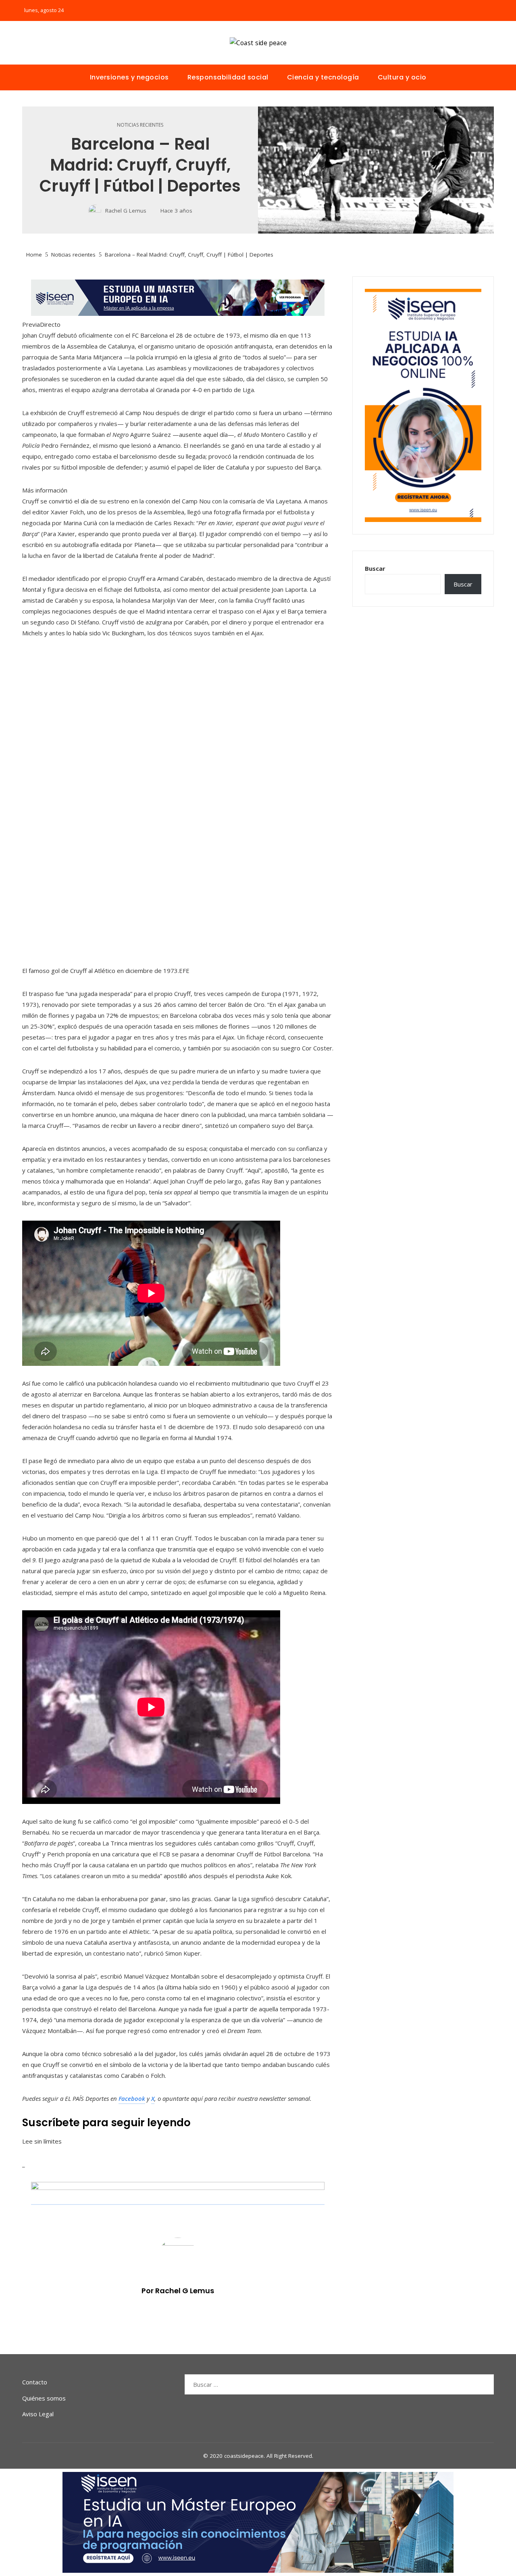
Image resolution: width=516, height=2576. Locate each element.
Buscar (375, 568)
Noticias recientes (140, 125)
